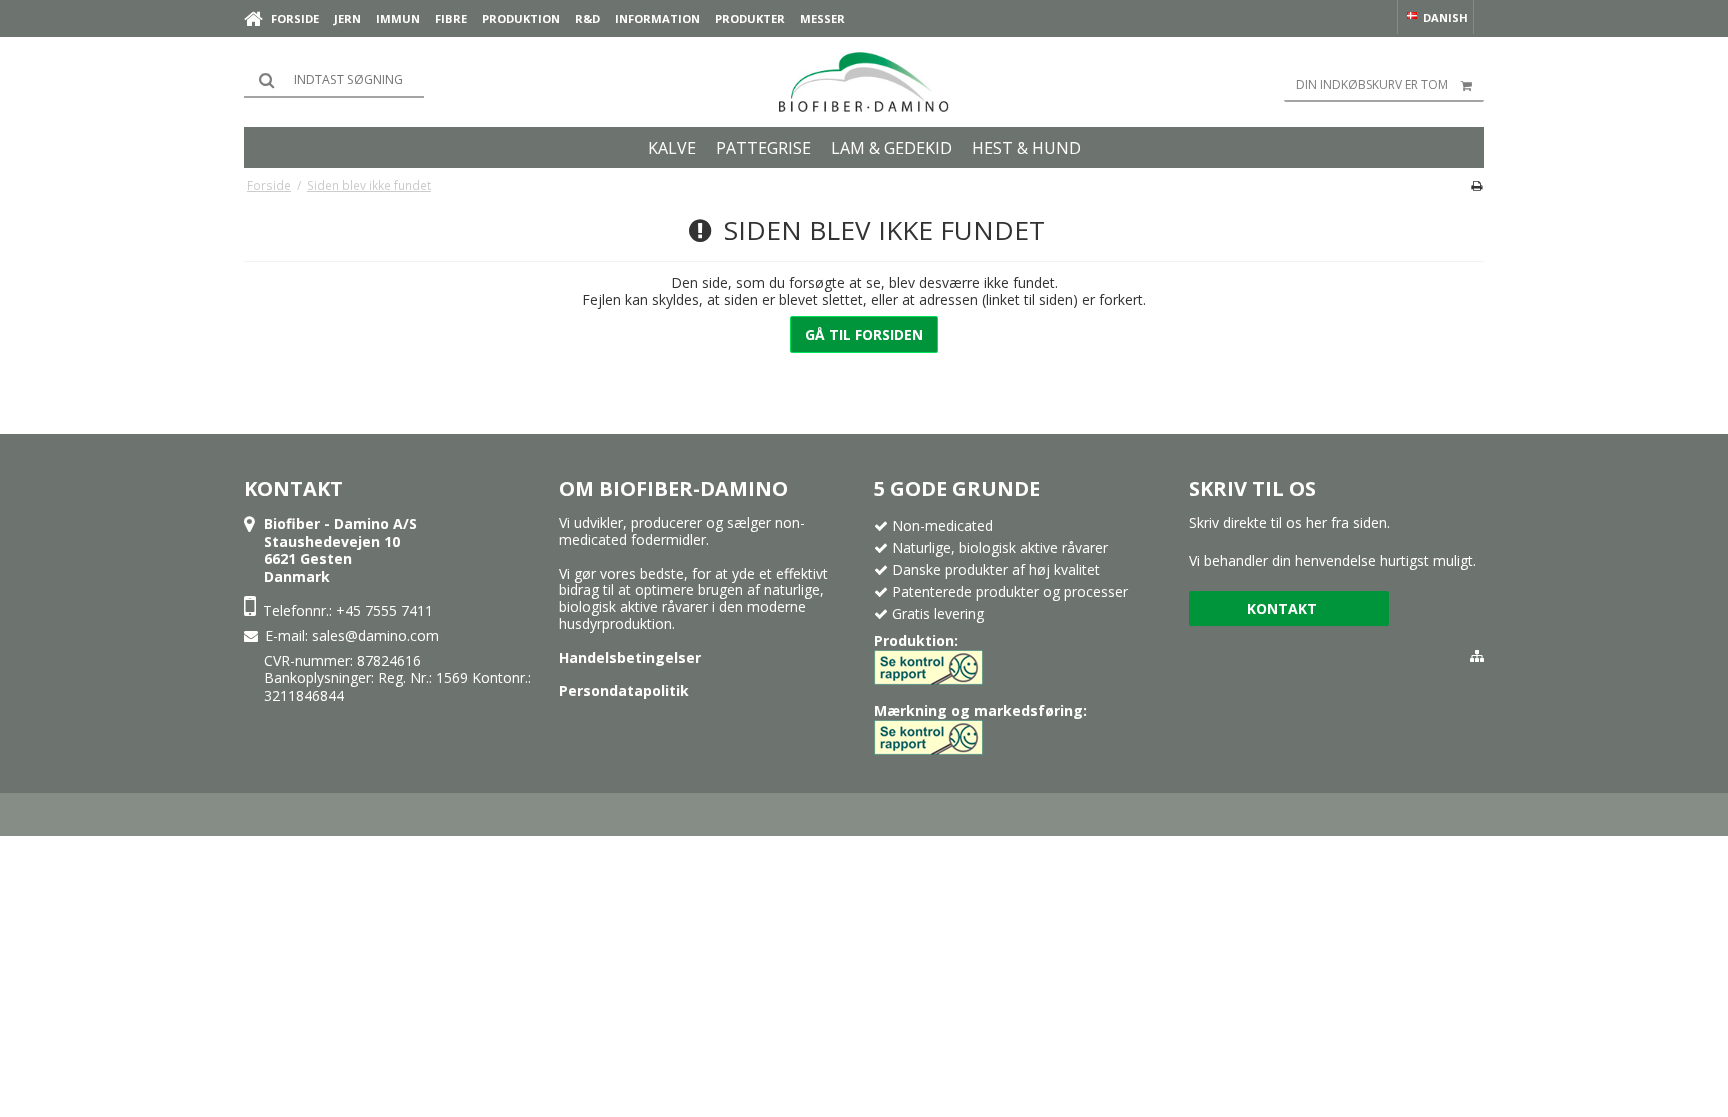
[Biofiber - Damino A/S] (864, 82)
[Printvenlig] (1476, 185)
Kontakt (1282, 608)
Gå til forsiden (864, 334)
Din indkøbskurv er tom (1372, 84)
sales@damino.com (375, 635)
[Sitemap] (1477, 656)
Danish (1444, 17)
